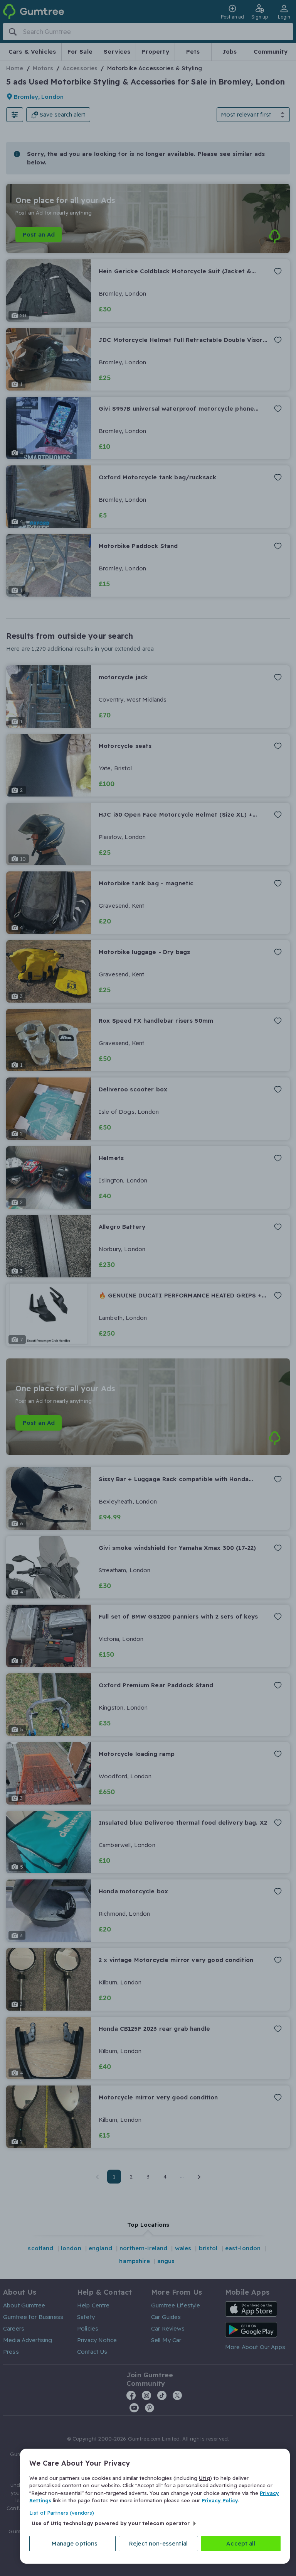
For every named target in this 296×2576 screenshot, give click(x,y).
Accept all (241, 2543)
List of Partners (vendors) (62, 2513)
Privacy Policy (220, 2500)
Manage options (75, 2543)
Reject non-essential (158, 2543)
